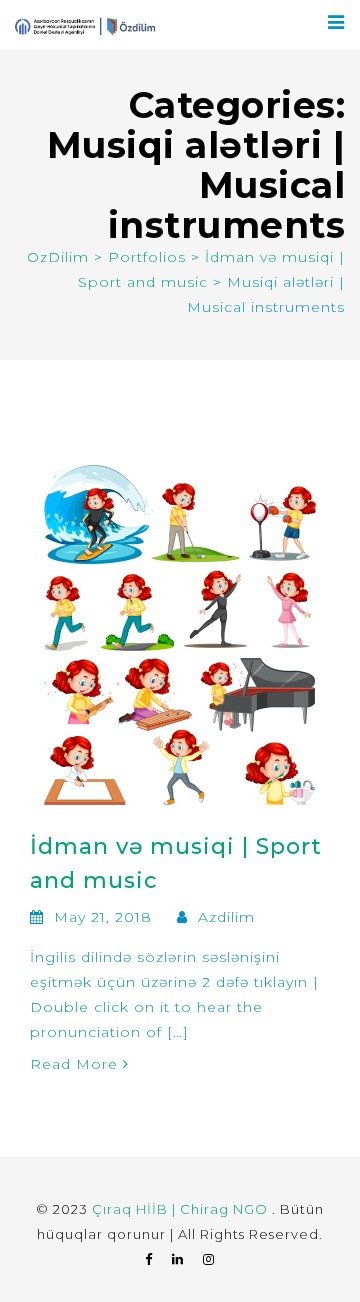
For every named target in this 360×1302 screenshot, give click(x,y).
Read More (76, 1064)
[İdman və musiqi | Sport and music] (180, 634)
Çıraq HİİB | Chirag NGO (182, 1209)
